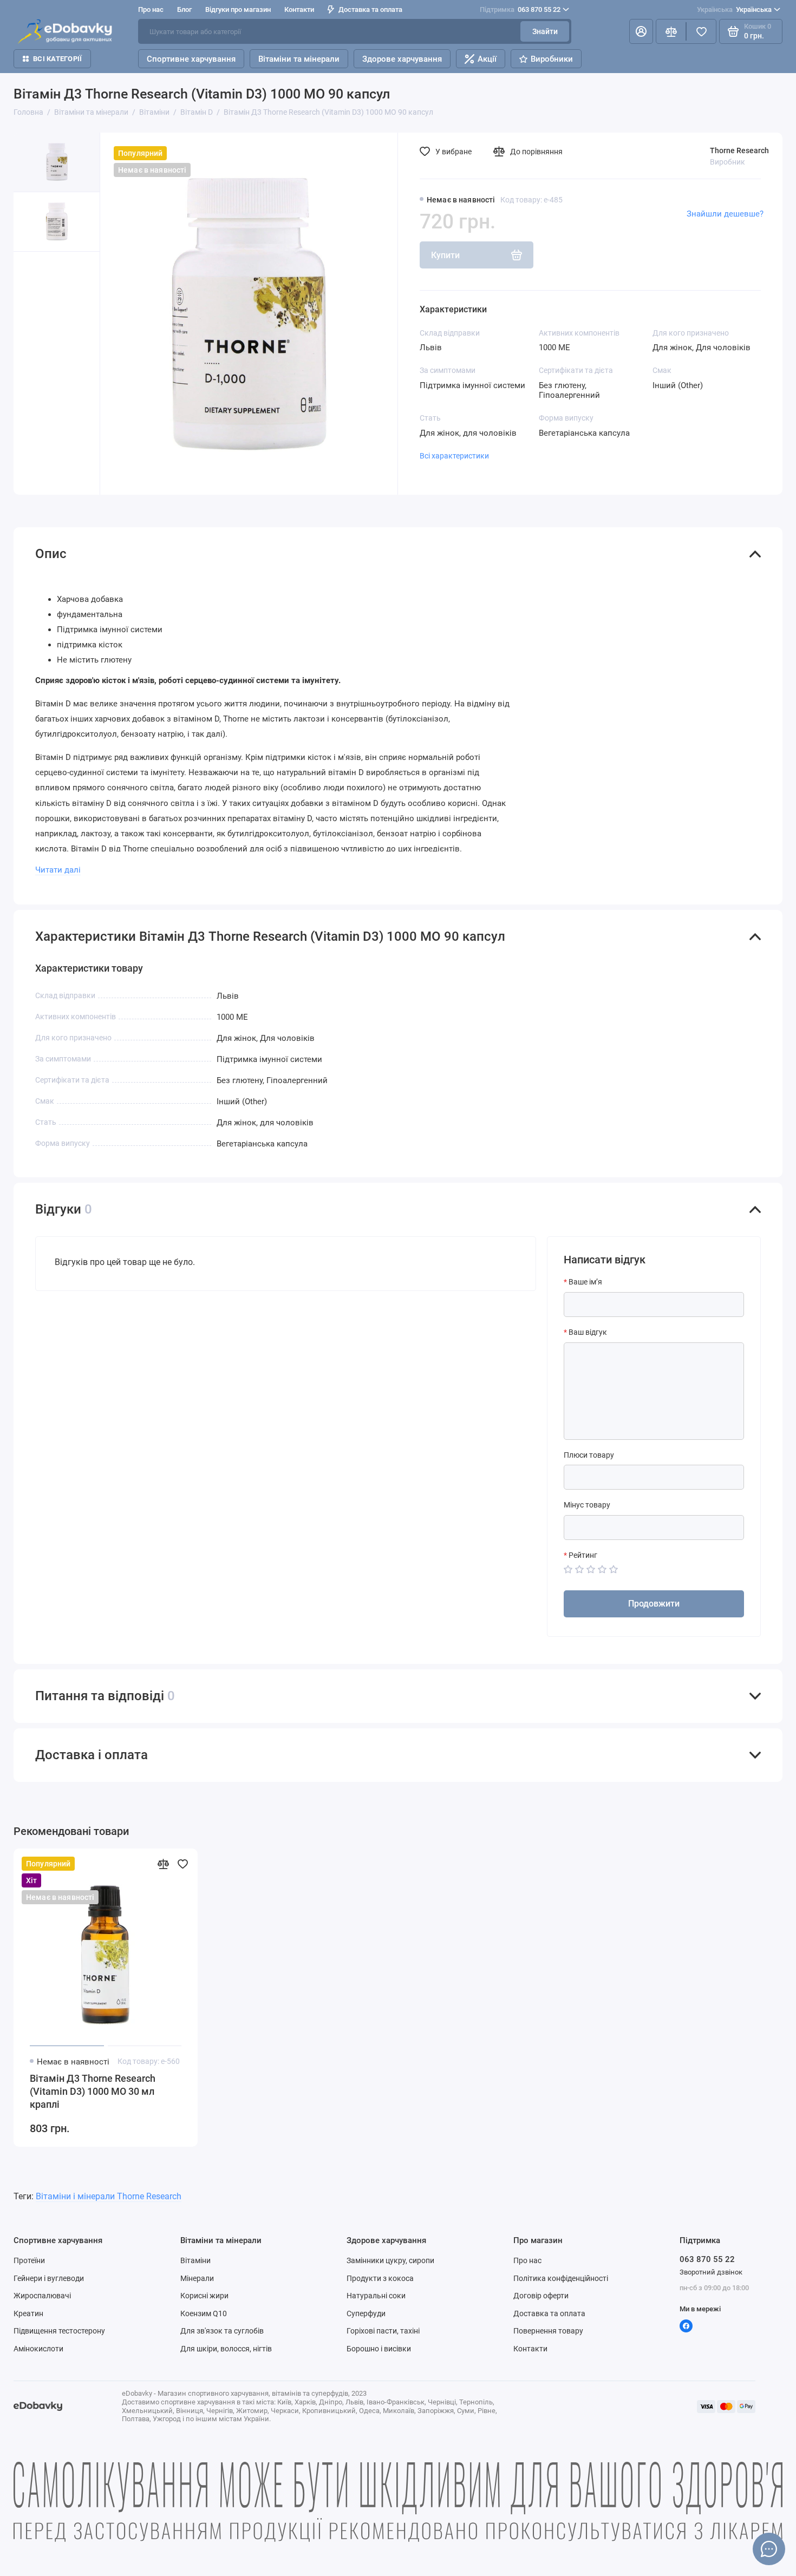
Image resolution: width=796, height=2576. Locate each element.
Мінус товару (587, 1505)
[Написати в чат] (769, 2549)
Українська (734, 9)
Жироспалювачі (42, 2296)
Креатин (28, 2313)
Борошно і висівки (379, 2349)
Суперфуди (366, 2313)
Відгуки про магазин (238, 9)
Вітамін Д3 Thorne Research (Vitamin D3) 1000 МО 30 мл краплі (93, 2091)
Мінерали (197, 2278)
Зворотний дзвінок (711, 2272)
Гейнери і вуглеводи (49, 2278)
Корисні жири (204, 2296)
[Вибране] (701, 31)
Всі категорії (57, 59)
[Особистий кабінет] (641, 31)
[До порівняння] (163, 1864)
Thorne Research (739, 150)
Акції (487, 59)
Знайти (545, 31)
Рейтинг (583, 1555)
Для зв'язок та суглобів (222, 2331)
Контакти (299, 9)
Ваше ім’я (585, 1282)
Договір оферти (541, 2296)
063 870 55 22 (520, 9)
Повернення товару (548, 2331)
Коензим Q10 (204, 2313)
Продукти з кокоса (380, 2278)
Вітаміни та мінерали (299, 59)
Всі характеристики (454, 456)
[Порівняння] (671, 31)
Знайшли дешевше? (725, 214)
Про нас (527, 2260)
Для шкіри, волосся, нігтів (226, 2349)
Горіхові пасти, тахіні (383, 2331)
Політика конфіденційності (561, 2278)
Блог (184, 9)
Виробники (552, 59)
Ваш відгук (588, 1332)
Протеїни (29, 2260)
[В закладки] (182, 1864)
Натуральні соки (376, 2296)
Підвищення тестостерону (59, 2331)
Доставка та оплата (370, 9)
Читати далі (58, 870)
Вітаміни (195, 2260)
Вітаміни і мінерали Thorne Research (109, 2196)
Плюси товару (589, 1455)
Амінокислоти (38, 2349)
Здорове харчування (402, 59)
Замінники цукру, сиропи (390, 2260)
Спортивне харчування (191, 59)
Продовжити (654, 1604)
